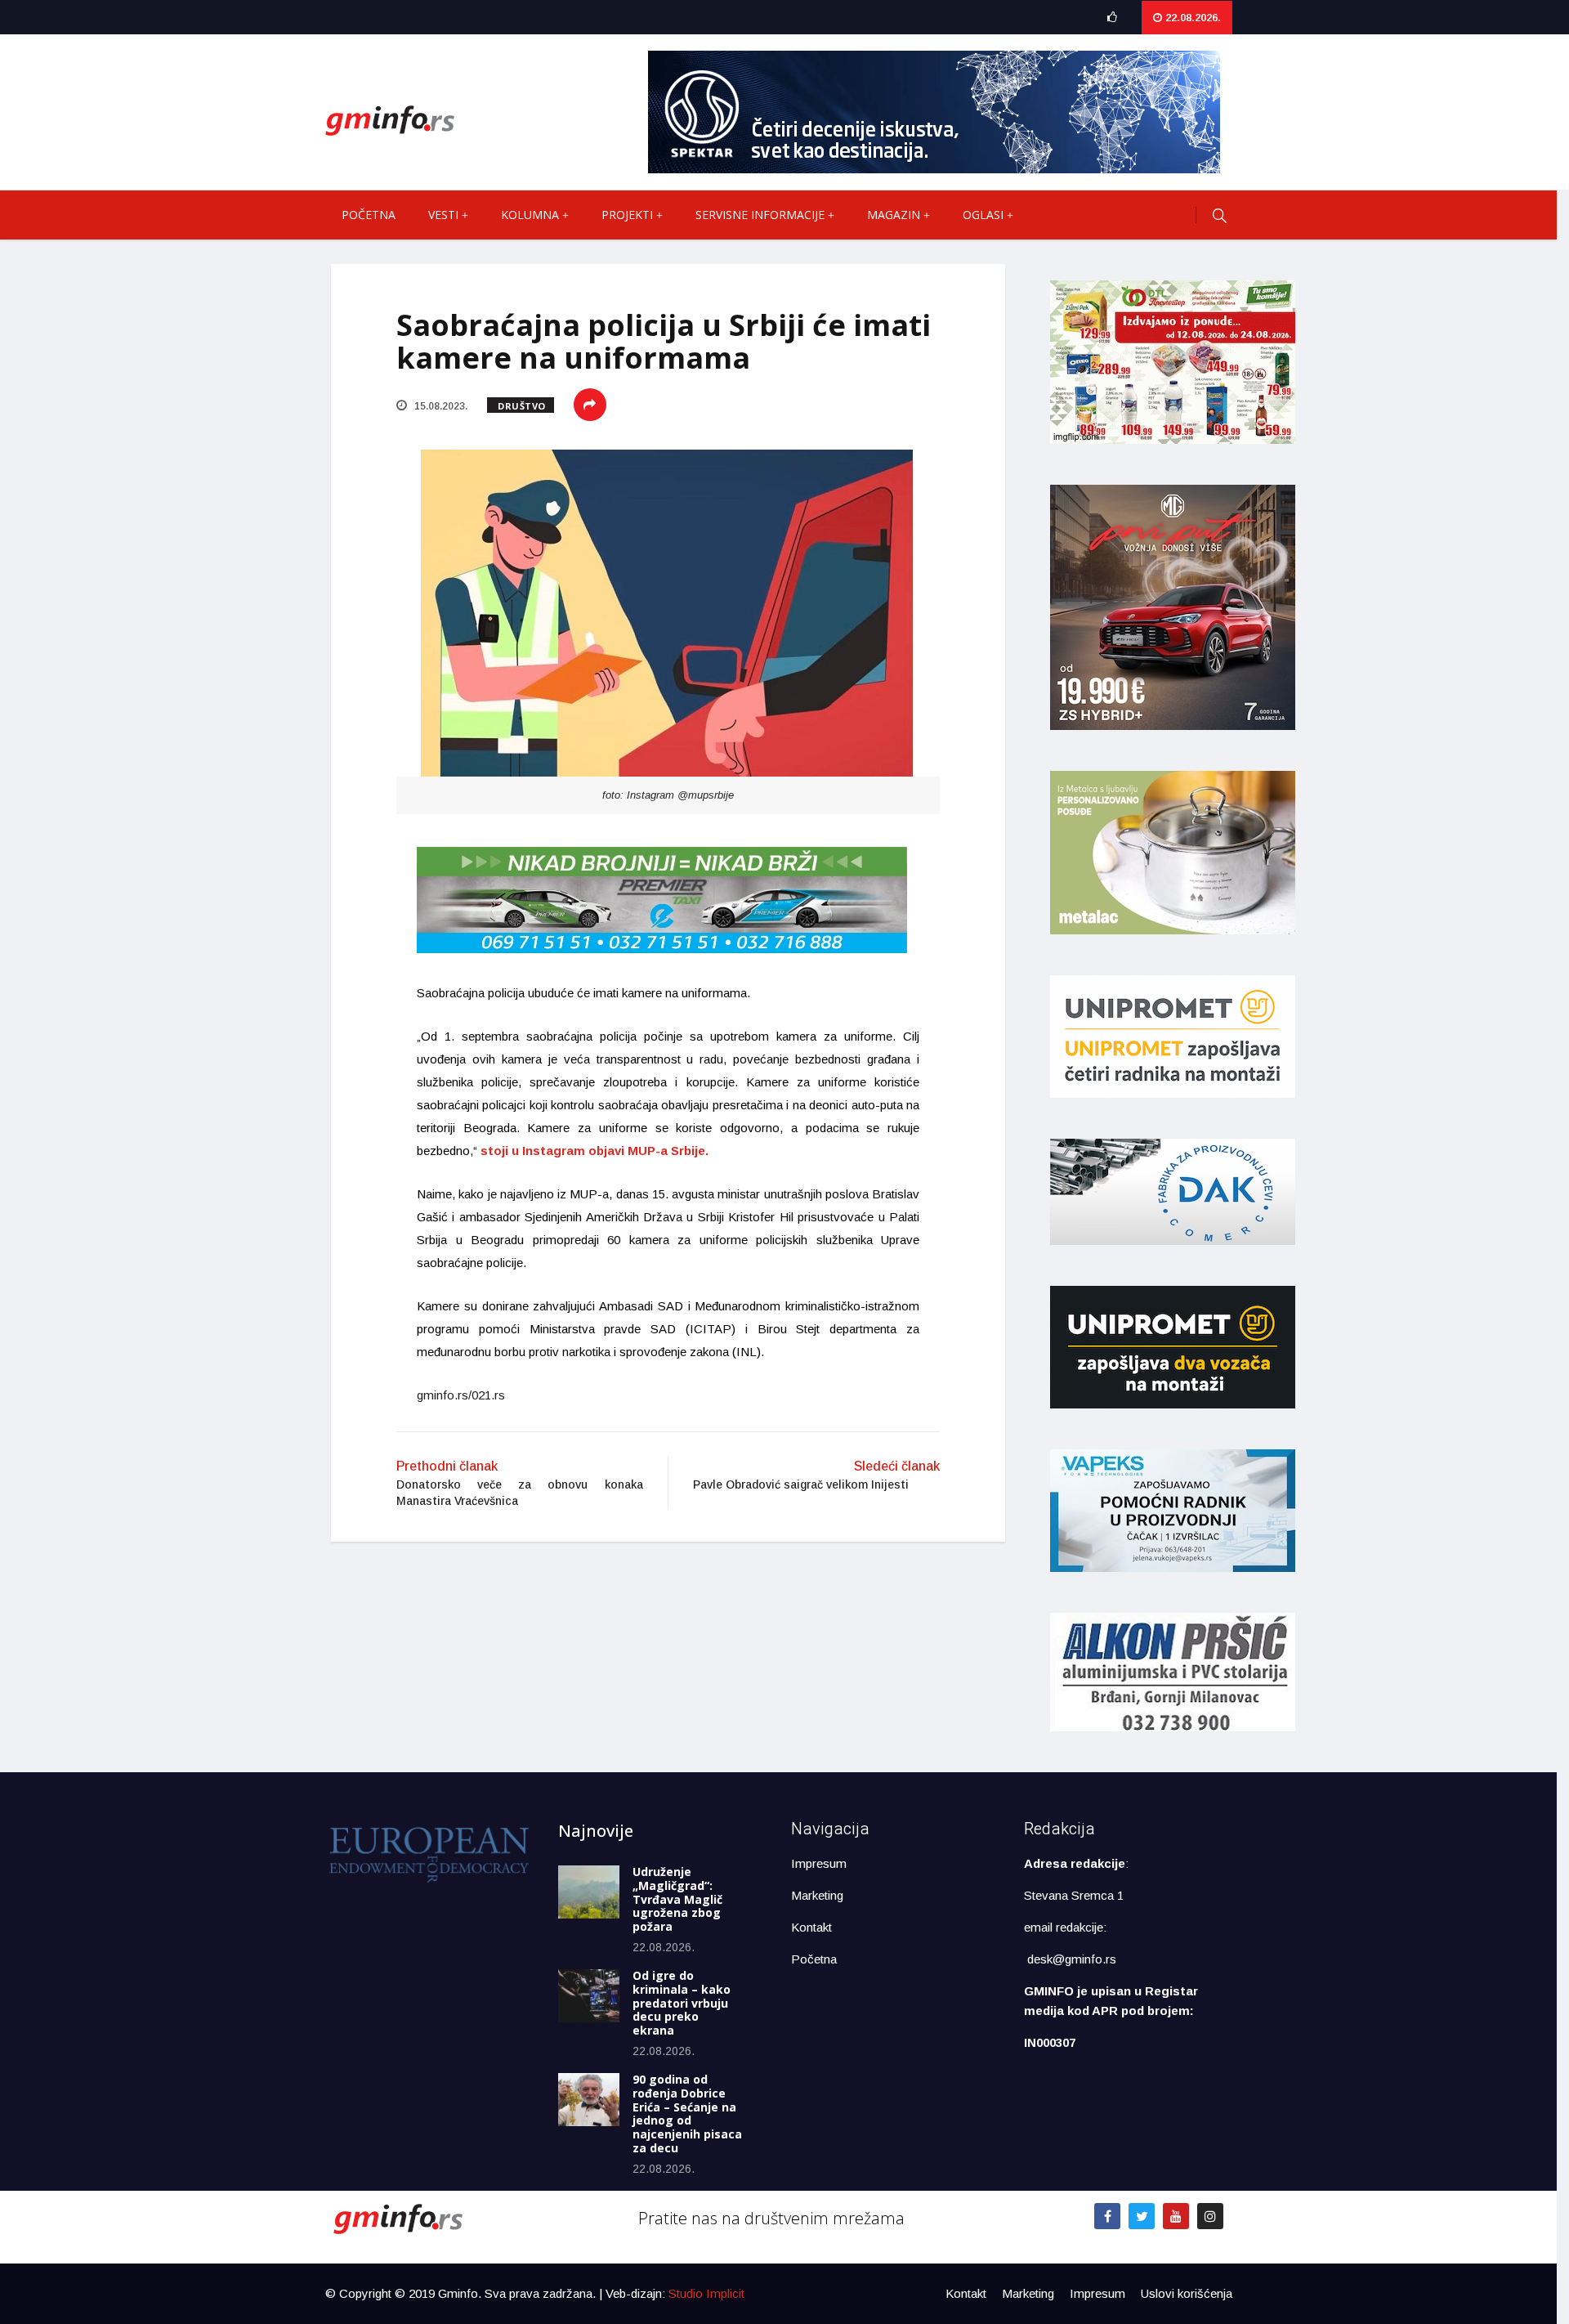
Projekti (627, 215)
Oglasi (983, 215)
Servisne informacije (760, 215)
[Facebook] (1107, 2216)
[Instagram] (1210, 2216)
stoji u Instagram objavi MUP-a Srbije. (593, 1151)
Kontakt (811, 1927)
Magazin (894, 215)
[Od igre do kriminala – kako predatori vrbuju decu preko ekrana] (589, 1996)
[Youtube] (1176, 2216)
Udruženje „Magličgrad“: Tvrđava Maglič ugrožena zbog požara (677, 1899)
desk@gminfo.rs (1072, 1959)
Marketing (817, 1895)
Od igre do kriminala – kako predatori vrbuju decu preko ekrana (682, 2003)
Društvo (522, 406)
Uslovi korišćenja (1187, 2293)
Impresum (819, 1863)
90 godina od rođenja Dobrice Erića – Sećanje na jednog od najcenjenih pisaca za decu (687, 2114)
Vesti (443, 215)
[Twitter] (1142, 2216)
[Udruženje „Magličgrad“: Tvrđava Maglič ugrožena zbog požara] (589, 1892)
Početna (369, 215)
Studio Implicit (706, 2293)
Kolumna (530, 215)
